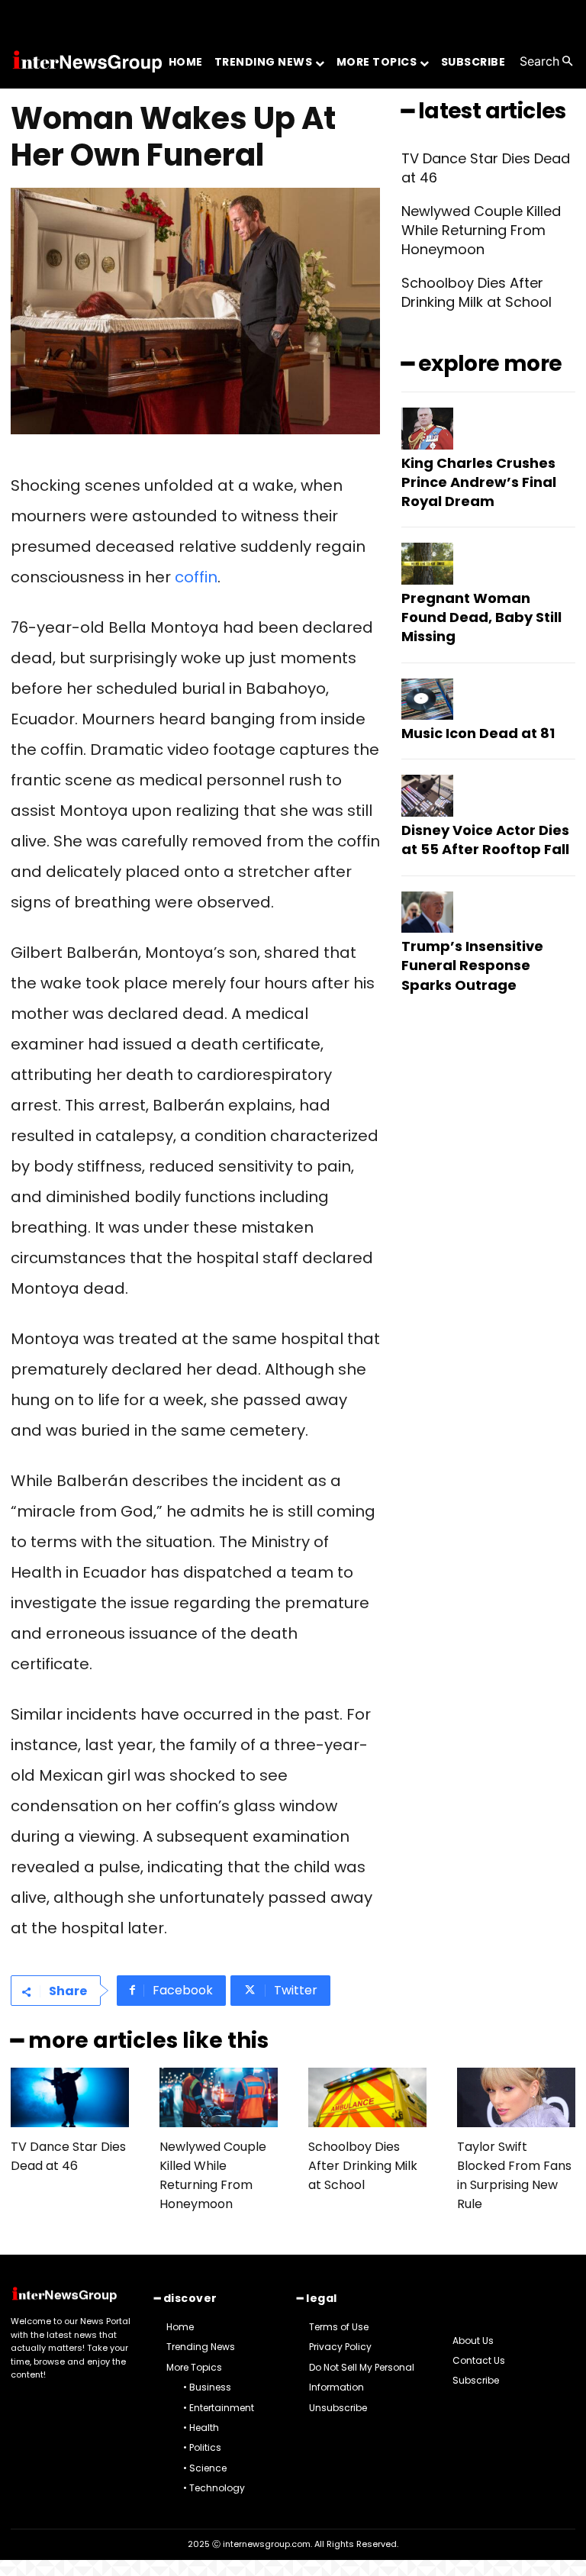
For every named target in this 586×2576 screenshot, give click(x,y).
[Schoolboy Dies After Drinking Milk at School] (367, 2097)
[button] (547, 61)
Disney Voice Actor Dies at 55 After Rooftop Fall (485, 840)
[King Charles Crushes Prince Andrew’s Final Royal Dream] (427, 429)
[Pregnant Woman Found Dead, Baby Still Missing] (427, 564)
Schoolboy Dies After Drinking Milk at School (477, 292)
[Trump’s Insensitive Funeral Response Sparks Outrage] (427, 912)
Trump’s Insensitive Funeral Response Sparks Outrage (472, 965)
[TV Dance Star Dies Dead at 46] (70, 2097)
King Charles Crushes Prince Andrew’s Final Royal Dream (479, 482)
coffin (196, 577)
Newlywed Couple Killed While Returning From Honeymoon (481, 230)
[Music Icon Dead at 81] (427, 700)
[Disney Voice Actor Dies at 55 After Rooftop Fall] (427, 796)
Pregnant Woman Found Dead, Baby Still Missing (481, 617)
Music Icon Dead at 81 (478, 733)
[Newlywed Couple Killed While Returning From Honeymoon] (219, 2097)
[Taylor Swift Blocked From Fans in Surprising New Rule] (516, 2097)
